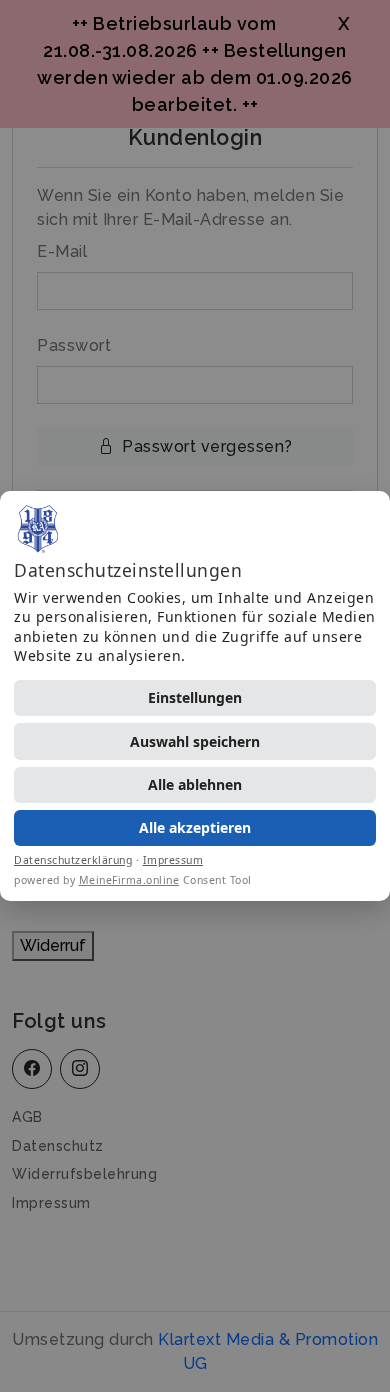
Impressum (173, 860)
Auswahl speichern (195, 741)
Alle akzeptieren (195, 827)
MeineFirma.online (129, 880)
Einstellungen (195, 697)
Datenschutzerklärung (73, 860)
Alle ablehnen (195, 784)
